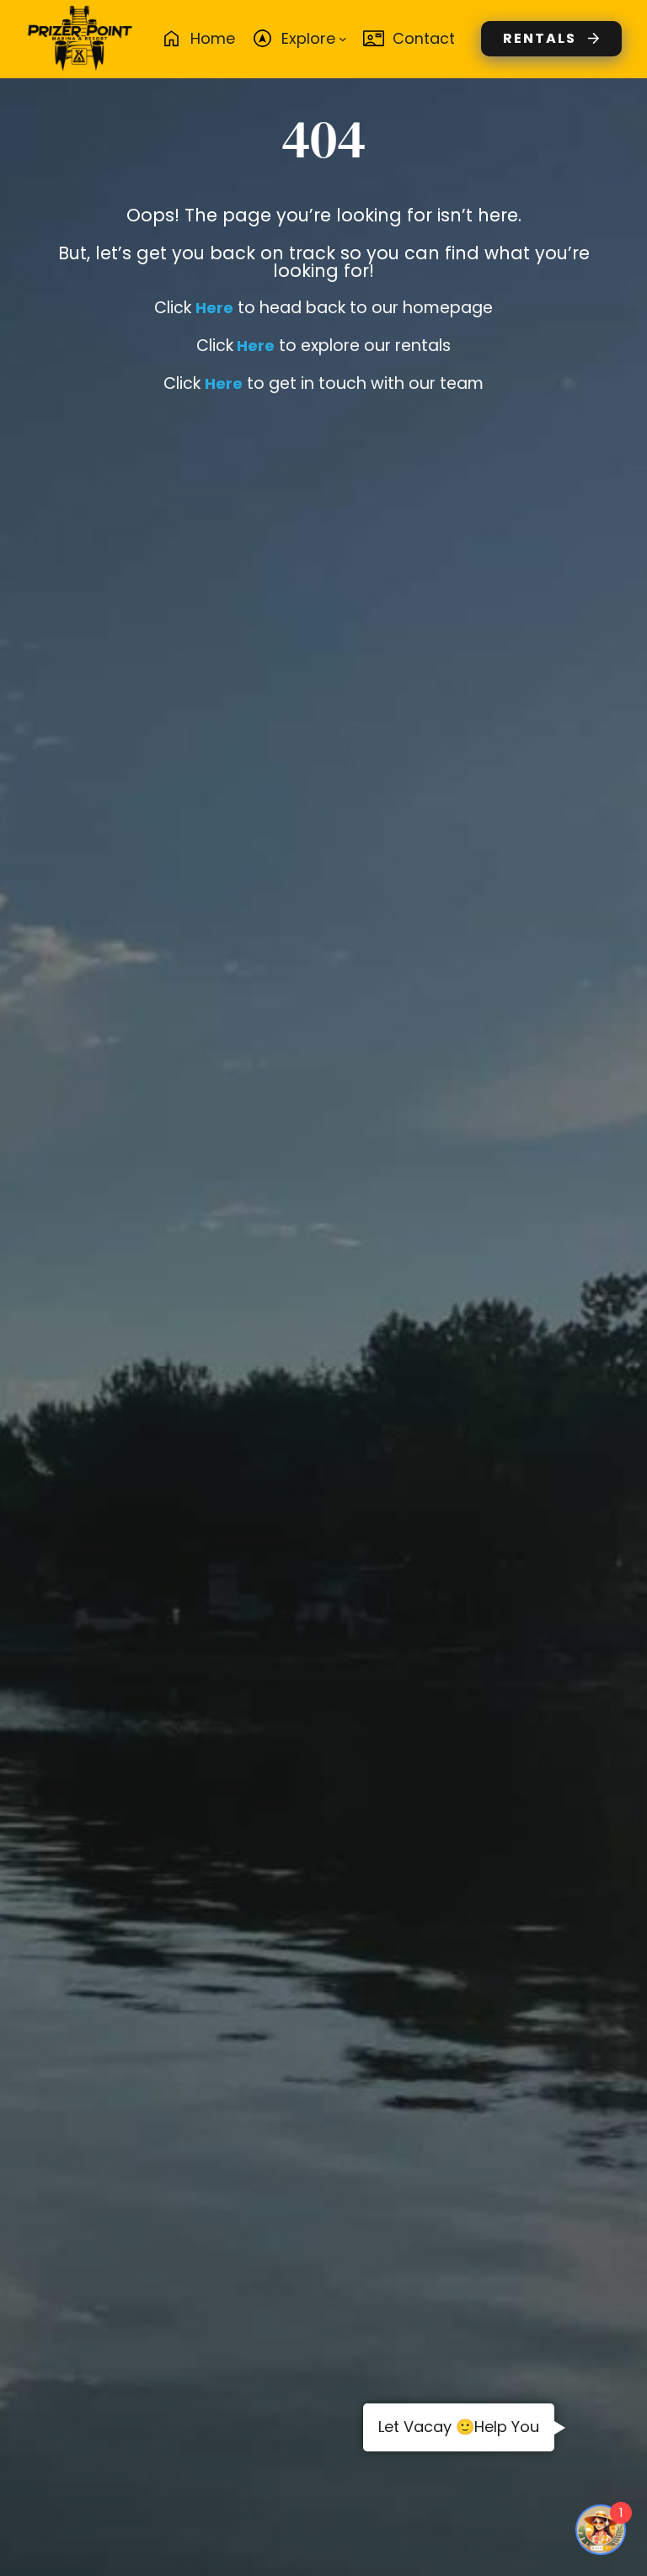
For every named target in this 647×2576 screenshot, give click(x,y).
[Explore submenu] (343, 39)
